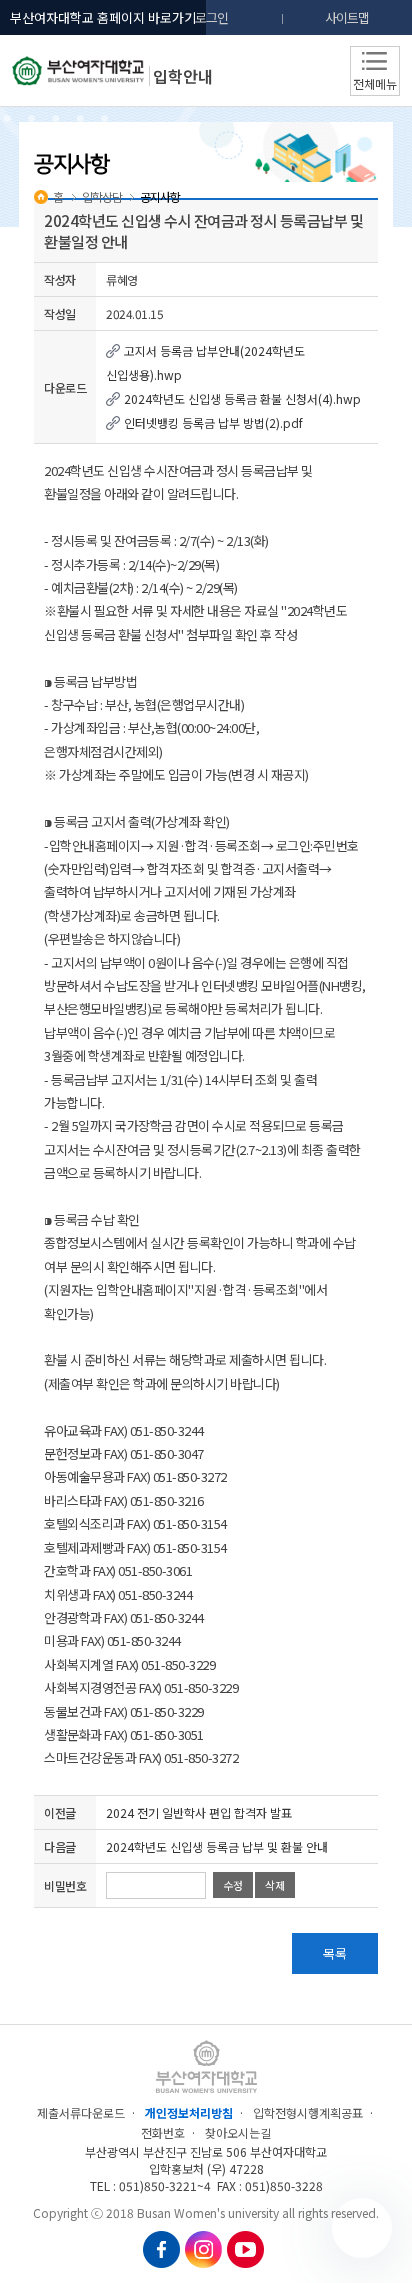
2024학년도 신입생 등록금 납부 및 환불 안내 (217, 1846)
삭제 (275, 1885)
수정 (233, 1885)
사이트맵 (347, 17)
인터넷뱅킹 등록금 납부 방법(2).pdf (212, 422)
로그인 (211, 17)
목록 (335, 1953)
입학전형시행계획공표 (308, 2112)
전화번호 (163, 2132)
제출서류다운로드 (81, 2112)
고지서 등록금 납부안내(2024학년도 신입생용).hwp (205, 362)
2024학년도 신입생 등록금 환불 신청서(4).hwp (241, 398)
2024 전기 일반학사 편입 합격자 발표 (199, 1812)
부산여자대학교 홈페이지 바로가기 (103, 17)
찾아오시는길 (238, 2132)
